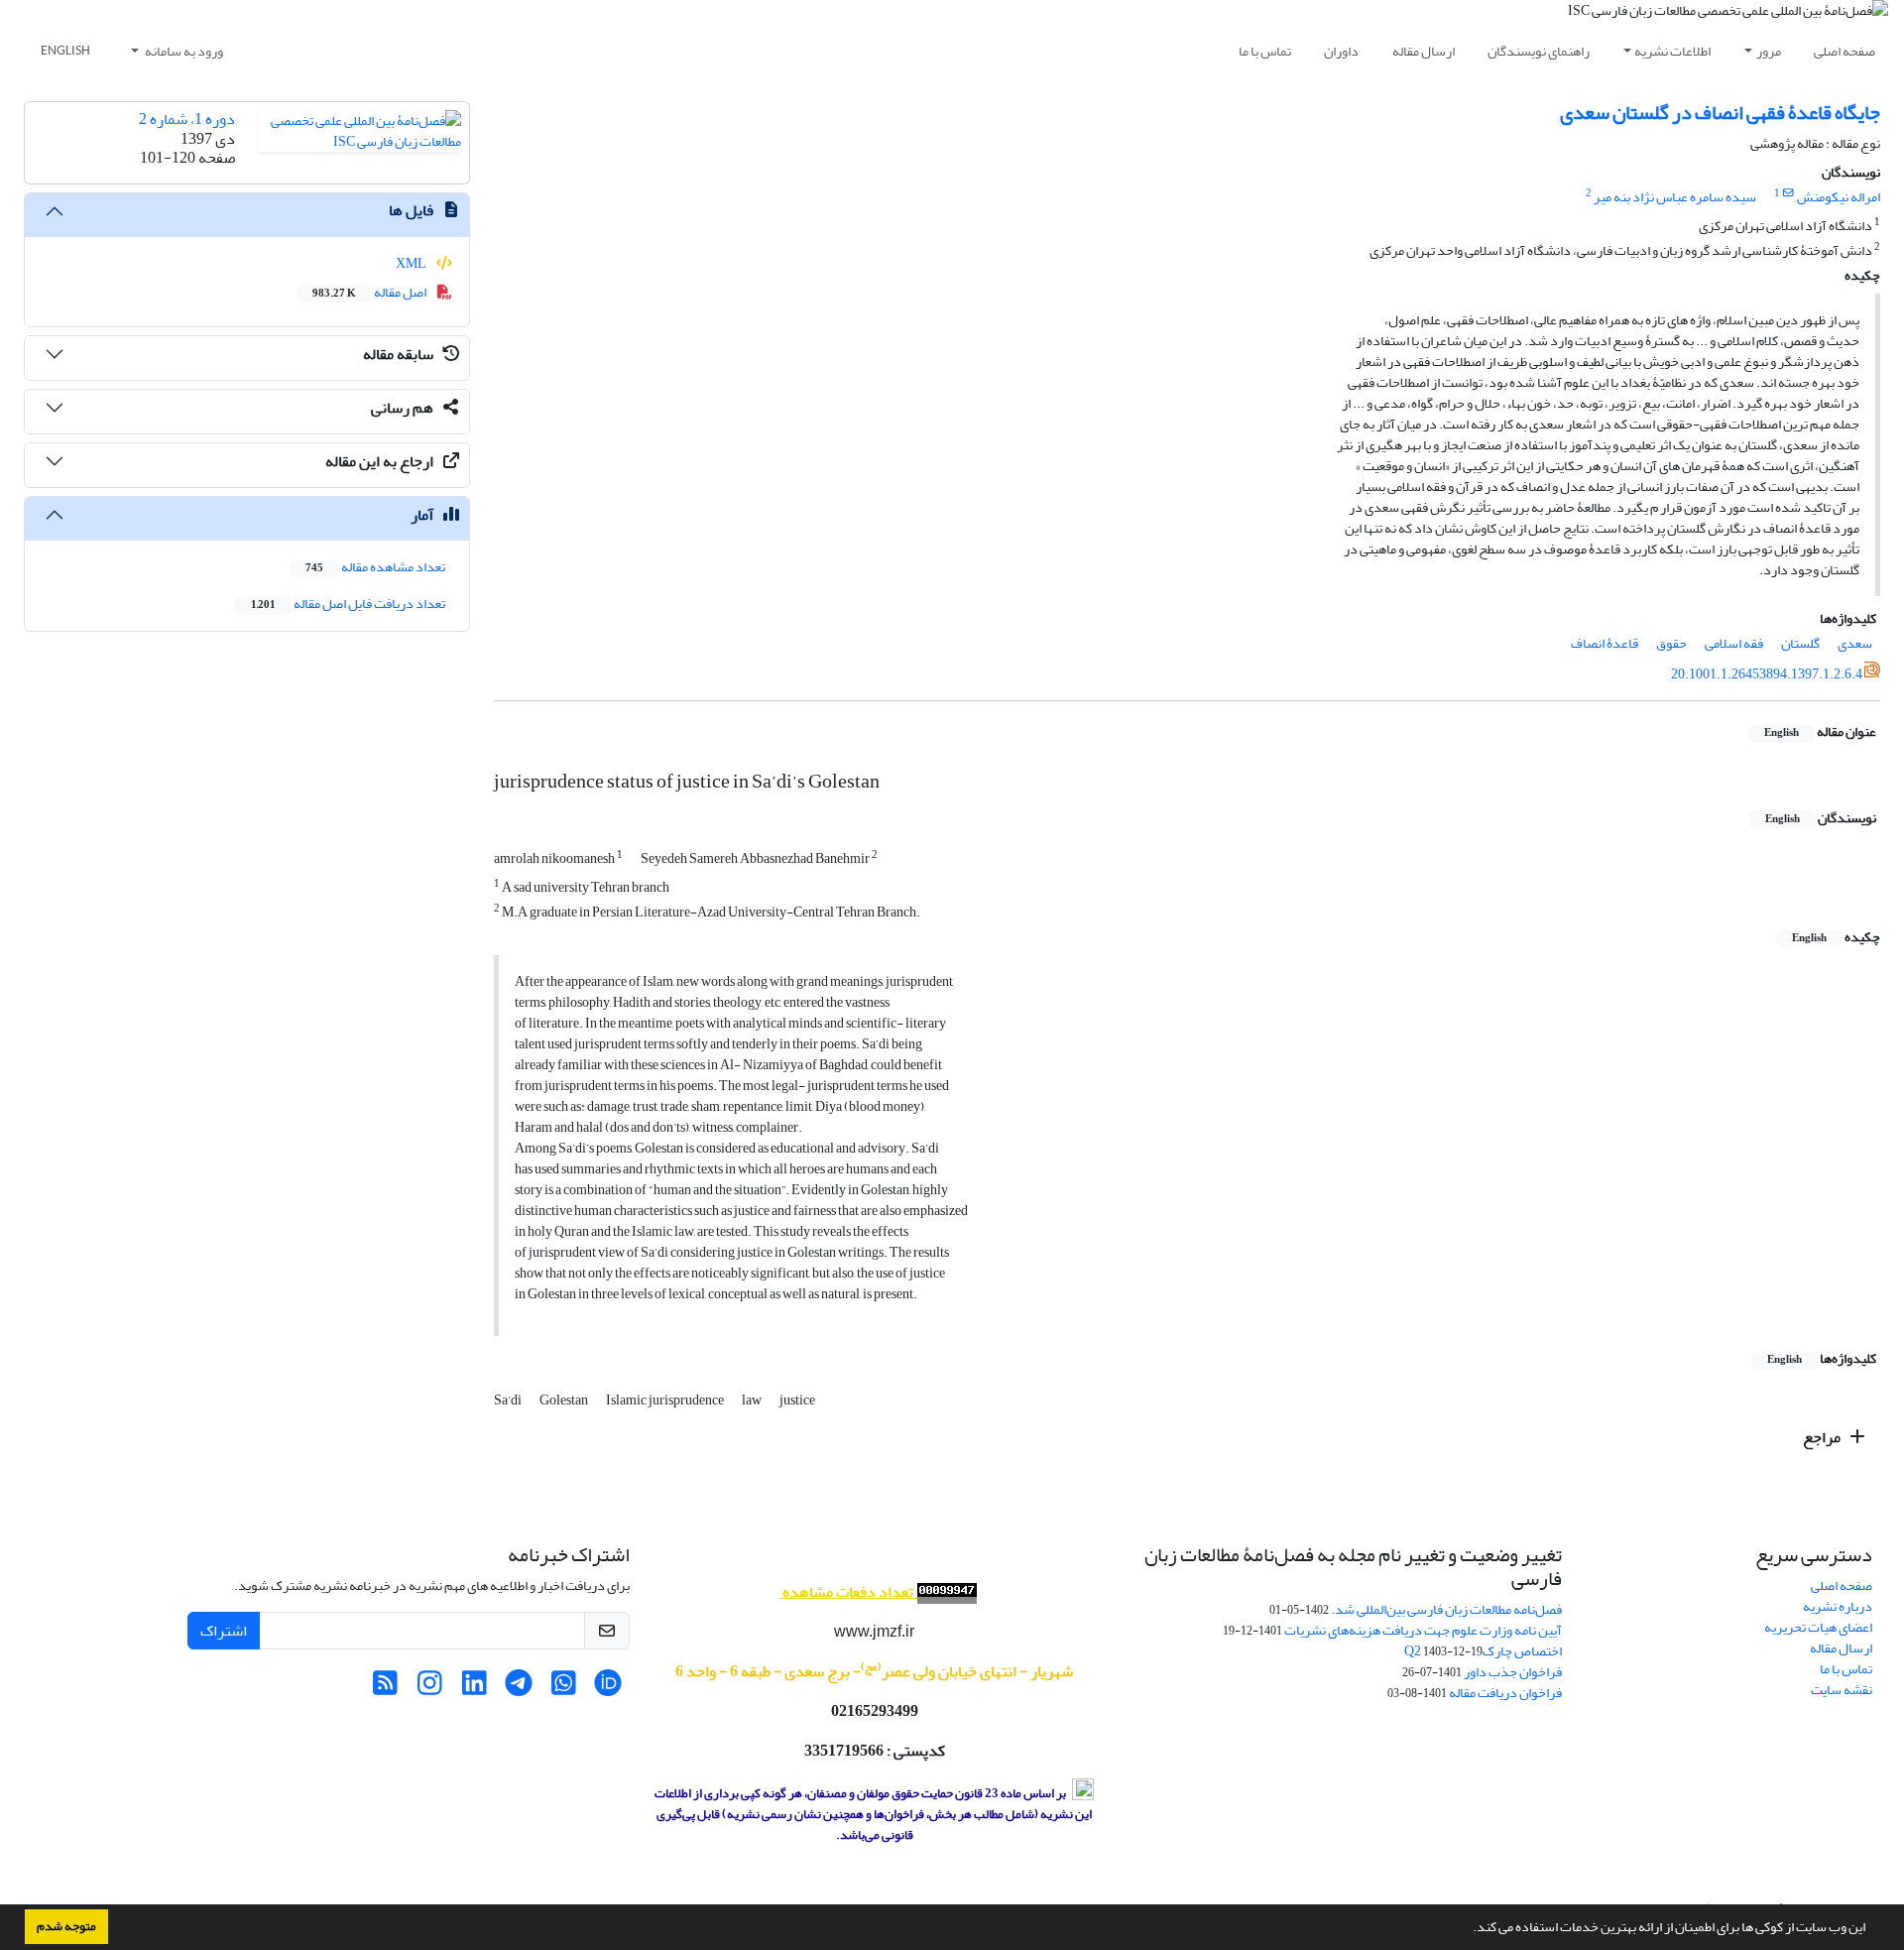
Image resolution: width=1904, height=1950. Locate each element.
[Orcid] (608, 1689)
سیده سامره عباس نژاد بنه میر (1675, 197)
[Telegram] (519, 1689)
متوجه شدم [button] (66, 1926)
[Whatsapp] (564, 1689)
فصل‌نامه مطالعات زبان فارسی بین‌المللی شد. (1446, 1609)
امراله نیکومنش (1839, 197)
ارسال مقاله (1424, 51)
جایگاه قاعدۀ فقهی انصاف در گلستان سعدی (1720, 113)
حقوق (1671, 643)
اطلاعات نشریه (1672, 51)
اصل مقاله (370, 292)
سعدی (1855, 643)
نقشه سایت (1842, 1690)
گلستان (1800, 643)
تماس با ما (1265, 51)
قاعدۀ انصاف (1605, 643)
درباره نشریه (1838, 1606)
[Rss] (385, 1689)
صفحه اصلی (1844, 51)
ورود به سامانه (183, 51)
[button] (1468, 1929)
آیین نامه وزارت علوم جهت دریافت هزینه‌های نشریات (1423, 1630)
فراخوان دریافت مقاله (1505, 1693)
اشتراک (224, 1631)
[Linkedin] (475, 1689)
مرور (1769, 51)
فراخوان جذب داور (1513, 1672)
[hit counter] (945, 1592)
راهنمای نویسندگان (1539, 51)
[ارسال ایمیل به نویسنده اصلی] (1788, 193)
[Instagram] (430, 1689)
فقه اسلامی (1734, 643)
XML (412, 263)
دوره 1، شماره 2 (187, 119)
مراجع (1823, 1437)
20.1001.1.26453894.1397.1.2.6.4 (1767, 674)
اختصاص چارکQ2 (1483, 1651)
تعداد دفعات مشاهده (848, 1592)
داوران (1341, 51)
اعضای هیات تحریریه (1818, 1627)
